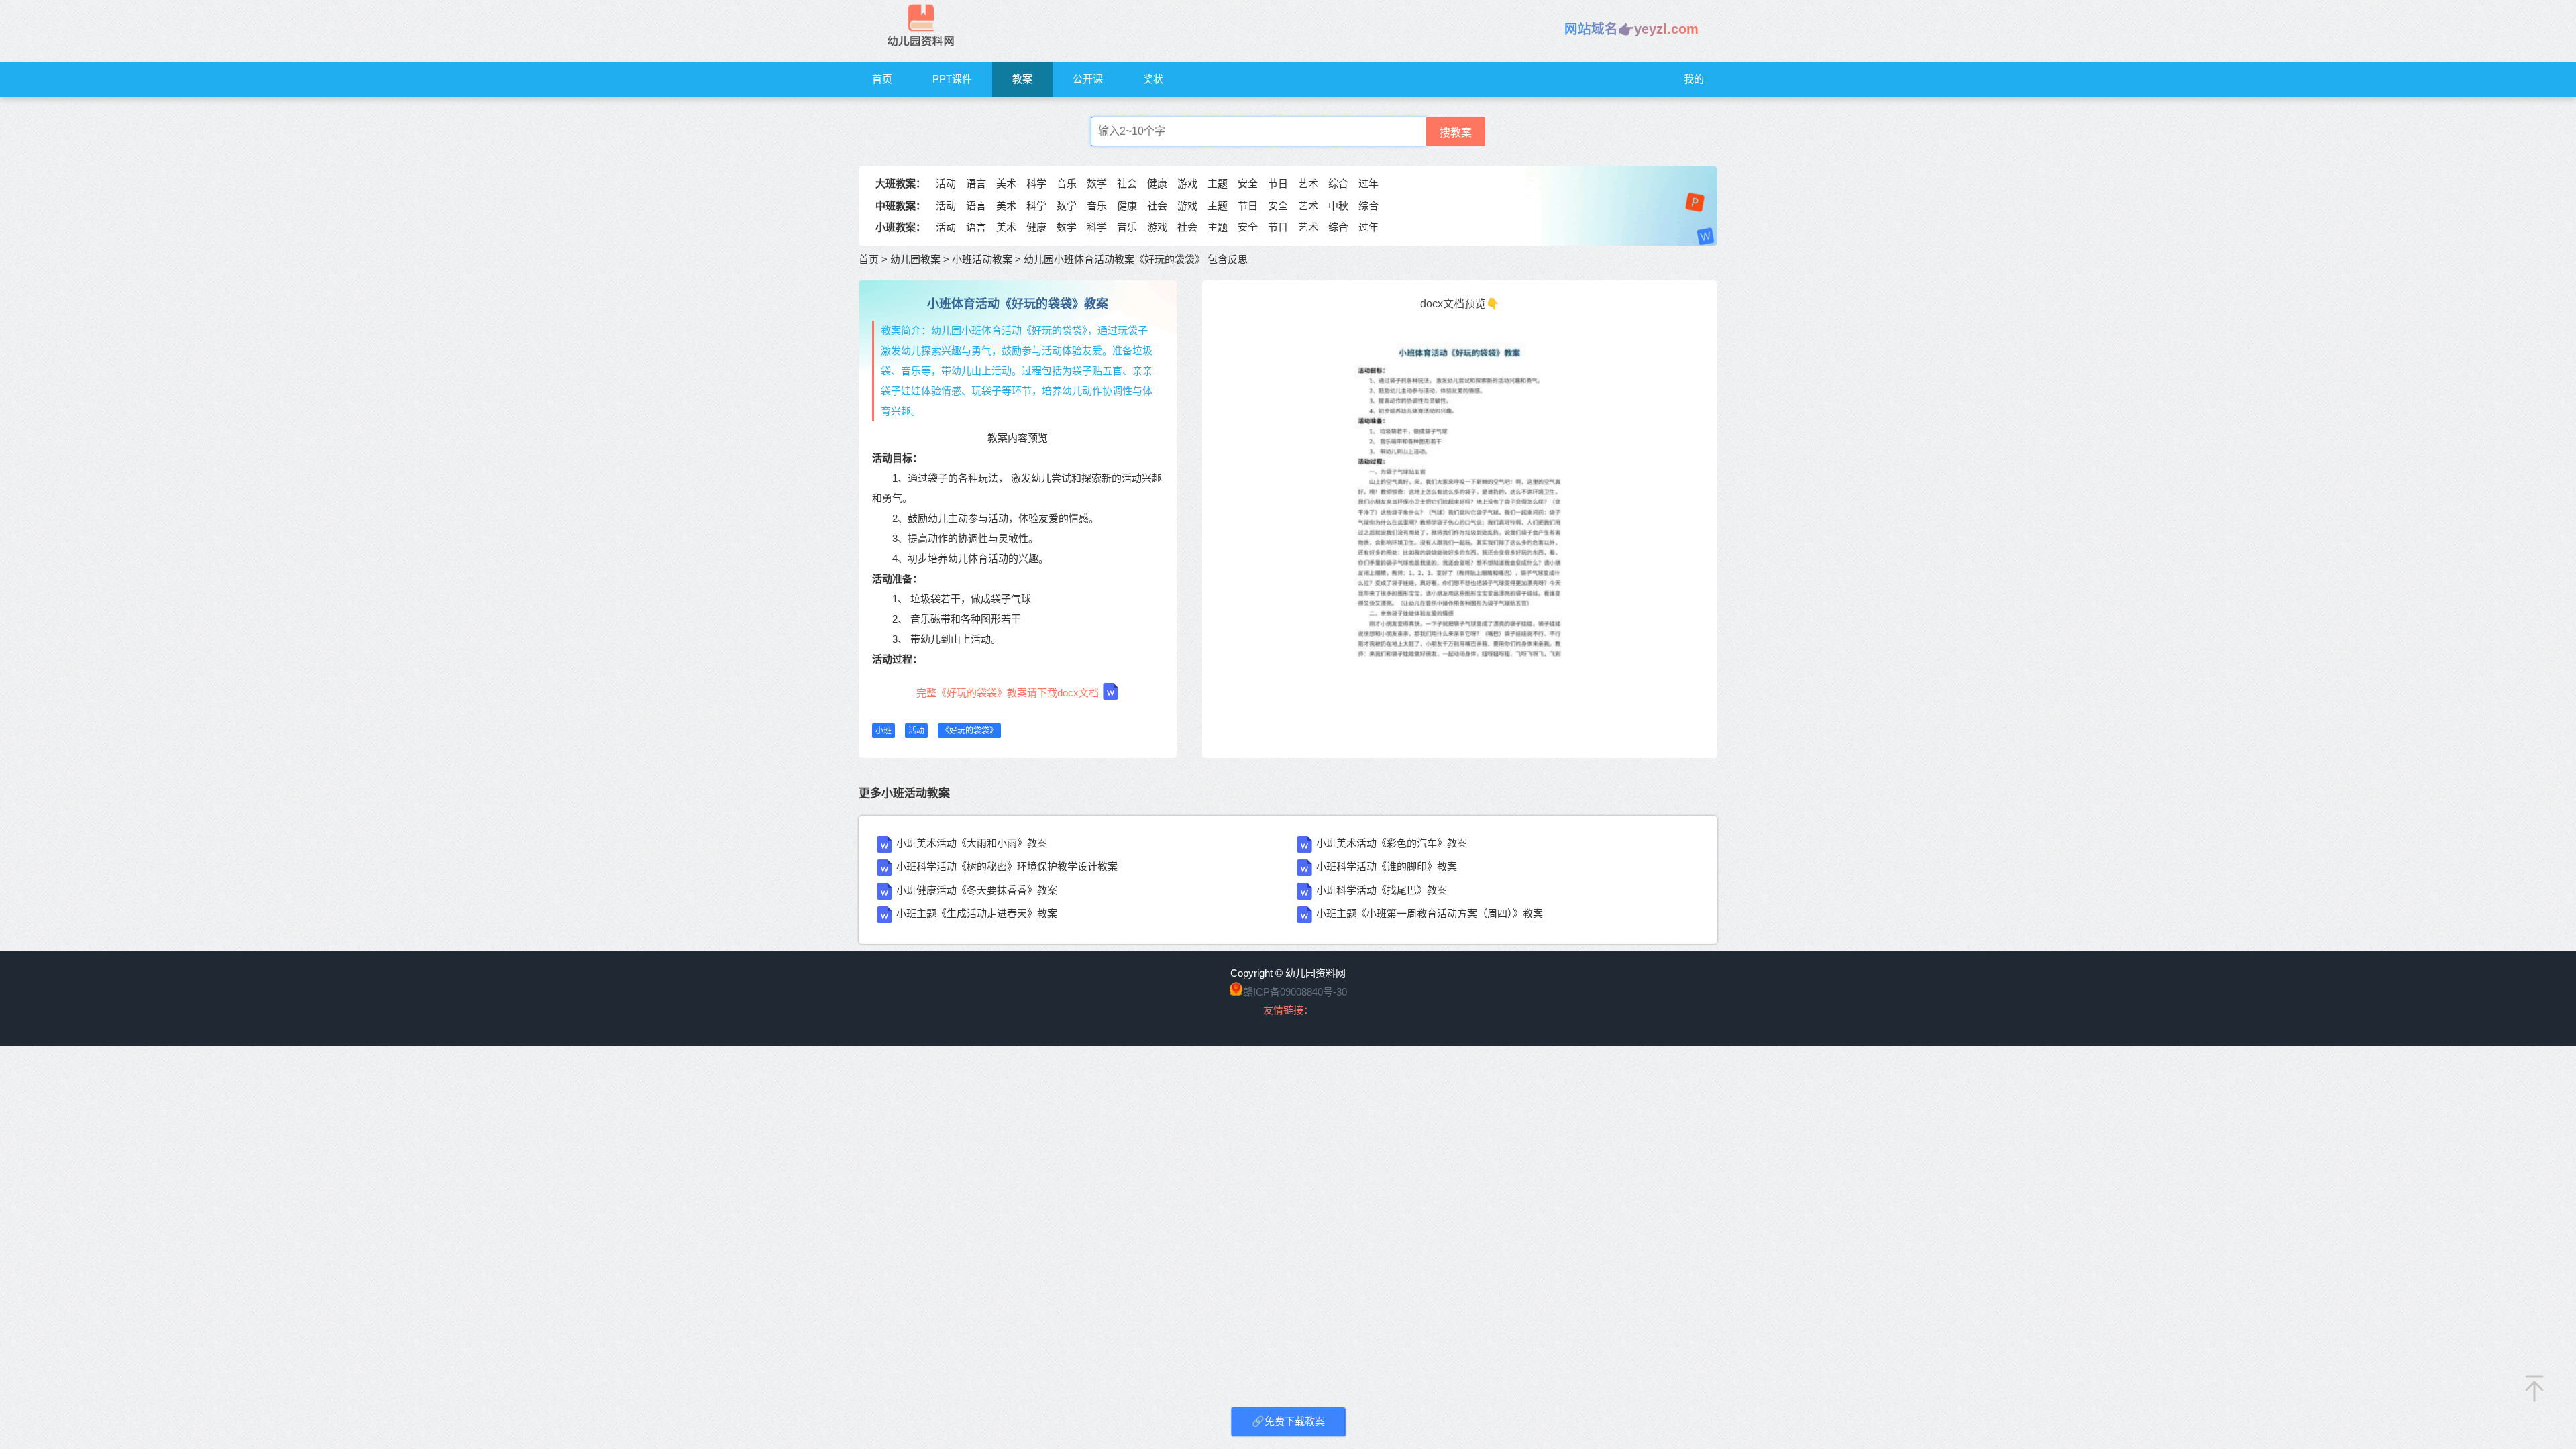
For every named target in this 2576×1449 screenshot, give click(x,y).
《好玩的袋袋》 (969, 731)
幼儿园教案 (915, 259)
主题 (1218, 183)
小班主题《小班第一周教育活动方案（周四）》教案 (1430, 913)
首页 (882, 79)
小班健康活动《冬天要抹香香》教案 (977, 890)
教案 (1022, 79)
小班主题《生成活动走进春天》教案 (977, 913)
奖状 (1153, 79)
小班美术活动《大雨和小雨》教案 (972, 843)
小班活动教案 (982, 259)
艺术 (1308, 183)
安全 (1248, 183)
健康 (1157, 183)
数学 (1097, 183)
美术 (1006, 183)
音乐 (1067, 183)
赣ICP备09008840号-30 (1295, 992)
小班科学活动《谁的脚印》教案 (1387, 866)
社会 (1127, 183)
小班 (883, 731)
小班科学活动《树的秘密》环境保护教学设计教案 (1007, 866)
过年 (1368, 183)
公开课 (1088, 79)
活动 (946, 183)
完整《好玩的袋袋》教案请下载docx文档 (1008, 693)
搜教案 (1456, 132)
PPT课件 (952, 79)
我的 (1694, 79)
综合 (1338, 183)
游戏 (1187, 183)
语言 (976, 183)
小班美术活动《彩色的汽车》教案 (1392, 843)
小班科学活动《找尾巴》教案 (1382, 890)
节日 (1278, 183)
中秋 (1338, 206)
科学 (1036, 183)
